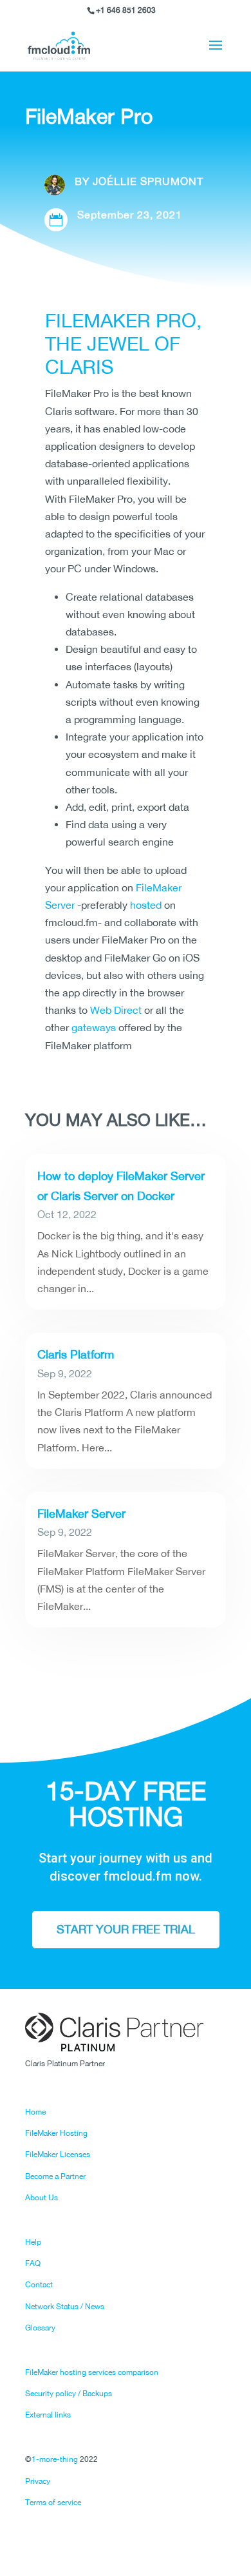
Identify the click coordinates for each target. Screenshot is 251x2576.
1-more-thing (55, 2459)
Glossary (40, 2328)
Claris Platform (76, 1354)
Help (33, 2242)
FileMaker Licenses (58, 2155)
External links (48, 2415)
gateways (94, 1027)
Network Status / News (65, 2307)
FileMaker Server (81, 1514)
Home (35, 2112)
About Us (42, 2198)
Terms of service (53, 2503)
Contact (39, 2285)
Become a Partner (55, 2176)
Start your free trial (126, 1929)
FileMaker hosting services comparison (92, 2372)
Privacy (38, 2481)
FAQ (33, 2263)
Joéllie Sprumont (148, 181)
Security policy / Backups (69, 2394)
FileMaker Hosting (56, 2133)
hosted (146, 905)
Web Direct (116, 1010)
